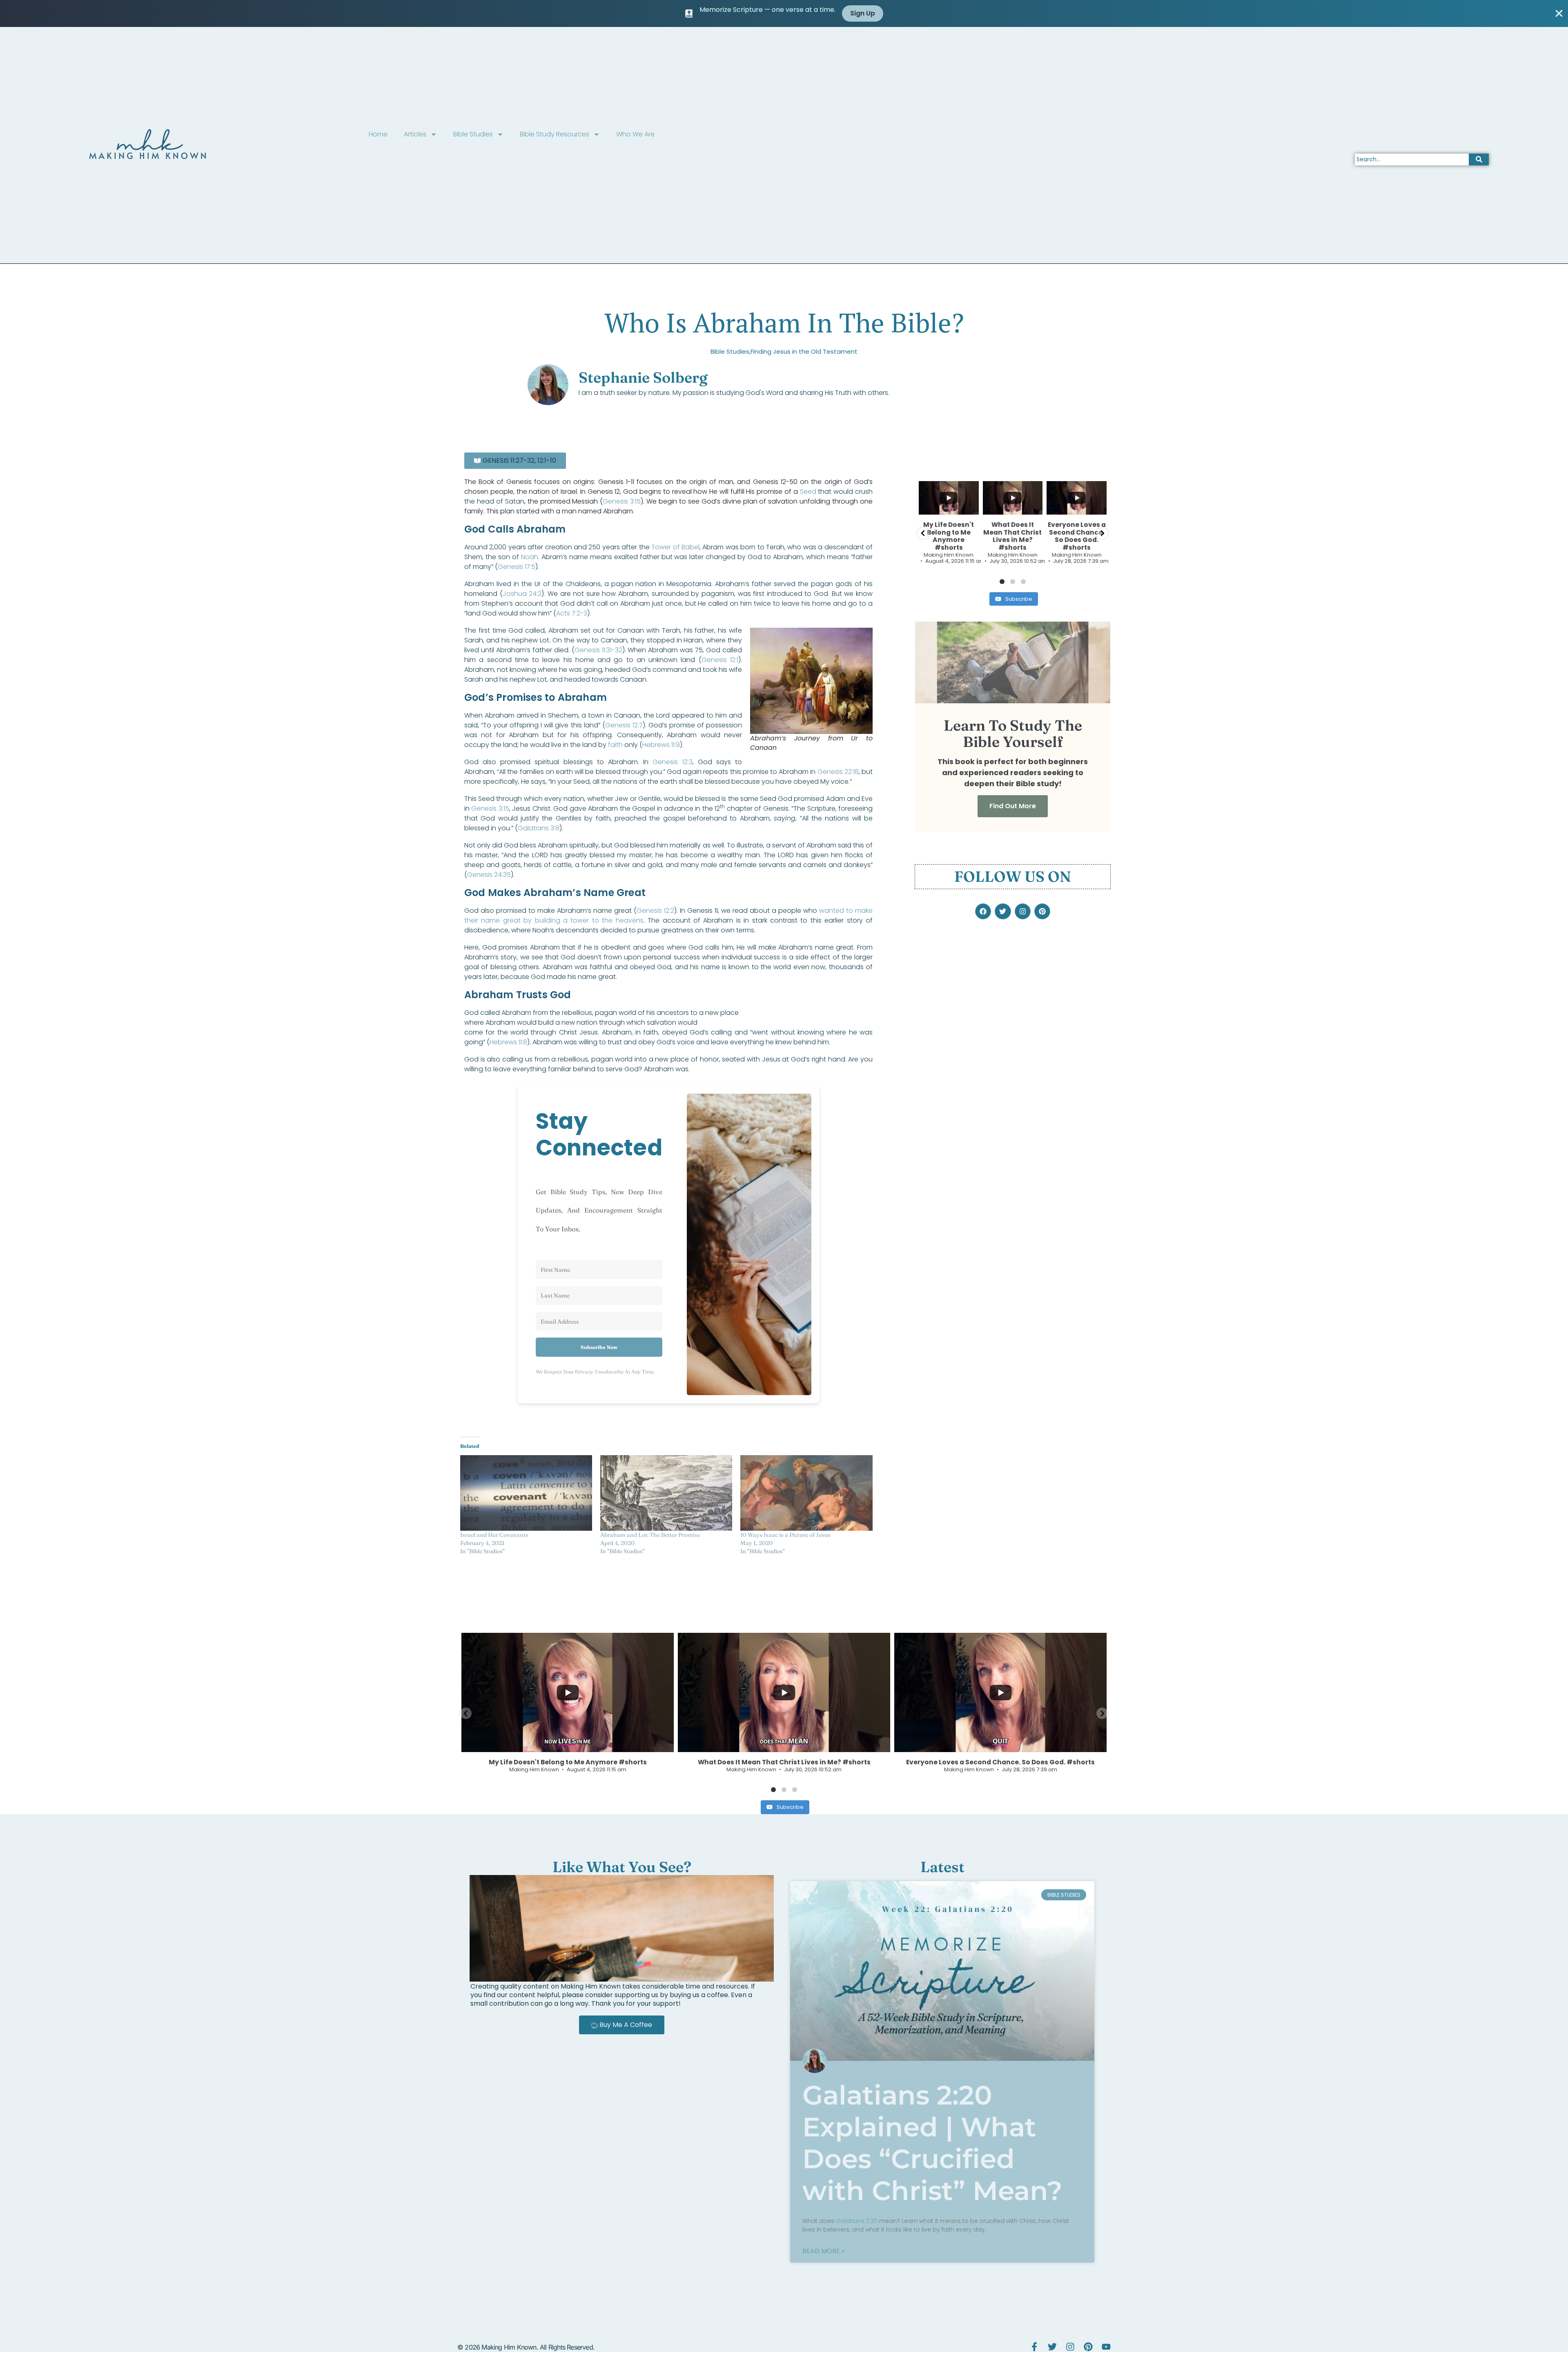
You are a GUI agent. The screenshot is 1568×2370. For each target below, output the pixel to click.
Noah (530, 557)
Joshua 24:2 (522, 594)
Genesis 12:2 (655, 911)
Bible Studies (473, 134)
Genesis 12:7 (624, 725)
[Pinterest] (1042, 911)
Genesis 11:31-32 (598, 650)
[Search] (1479, 159)
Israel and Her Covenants (494, 1535)
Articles (415, 134)
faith (615, 745)
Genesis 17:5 (517, 567)
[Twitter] (1003, 911)
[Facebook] (983, 911)
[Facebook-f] (1034, 2347)
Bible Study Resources (555, 134)
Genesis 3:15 (622, 501)
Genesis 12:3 (672, 762)
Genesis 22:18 (838, 772)
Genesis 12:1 (720, 660)
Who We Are (635, 134)
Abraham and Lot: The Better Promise (650, 1535)
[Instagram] (1023, 911)
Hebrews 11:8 (508, 1042)
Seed (808, 492)
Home (378, 134)
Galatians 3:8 (539, 828)
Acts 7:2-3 (572, 613)
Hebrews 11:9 (661, 745)
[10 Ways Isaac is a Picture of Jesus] (806, 1493)
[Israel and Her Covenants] (526, 1493)
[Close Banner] (1559, 13)
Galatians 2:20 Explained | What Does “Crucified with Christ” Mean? (932, 2143)
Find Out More (1013, 806)
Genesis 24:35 (489, 875)
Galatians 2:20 (857, 2221)
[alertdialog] (784, 13)
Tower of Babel (675, 547)
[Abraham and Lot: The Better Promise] (666, 1493)
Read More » (823, 2251)
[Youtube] (1106, 2347)
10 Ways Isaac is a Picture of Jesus (785, 1535)
